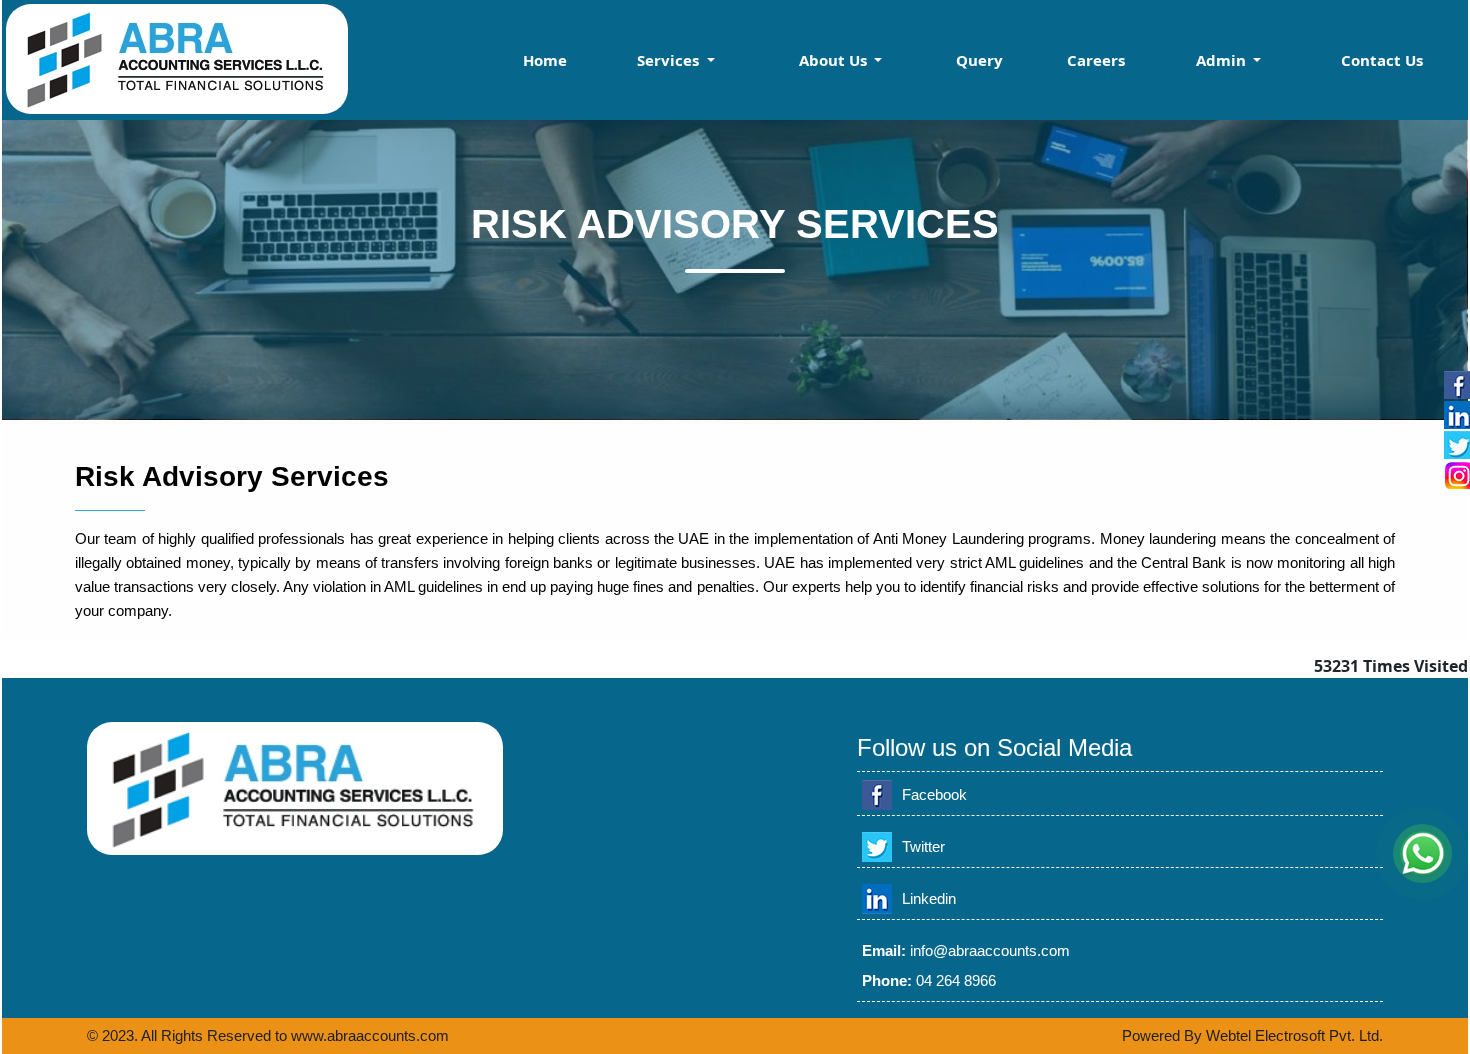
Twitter (923, 846)
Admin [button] (1223, 60)
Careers (1096, 60)
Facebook (934, 794)
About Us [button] (835, 60)
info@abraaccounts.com (990, 950)
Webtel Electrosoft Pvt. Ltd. (1294, 1035)
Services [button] (670, 60)
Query (979, 60)
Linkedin (929, 898)
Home (545, 60)
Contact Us (1382, 60)
